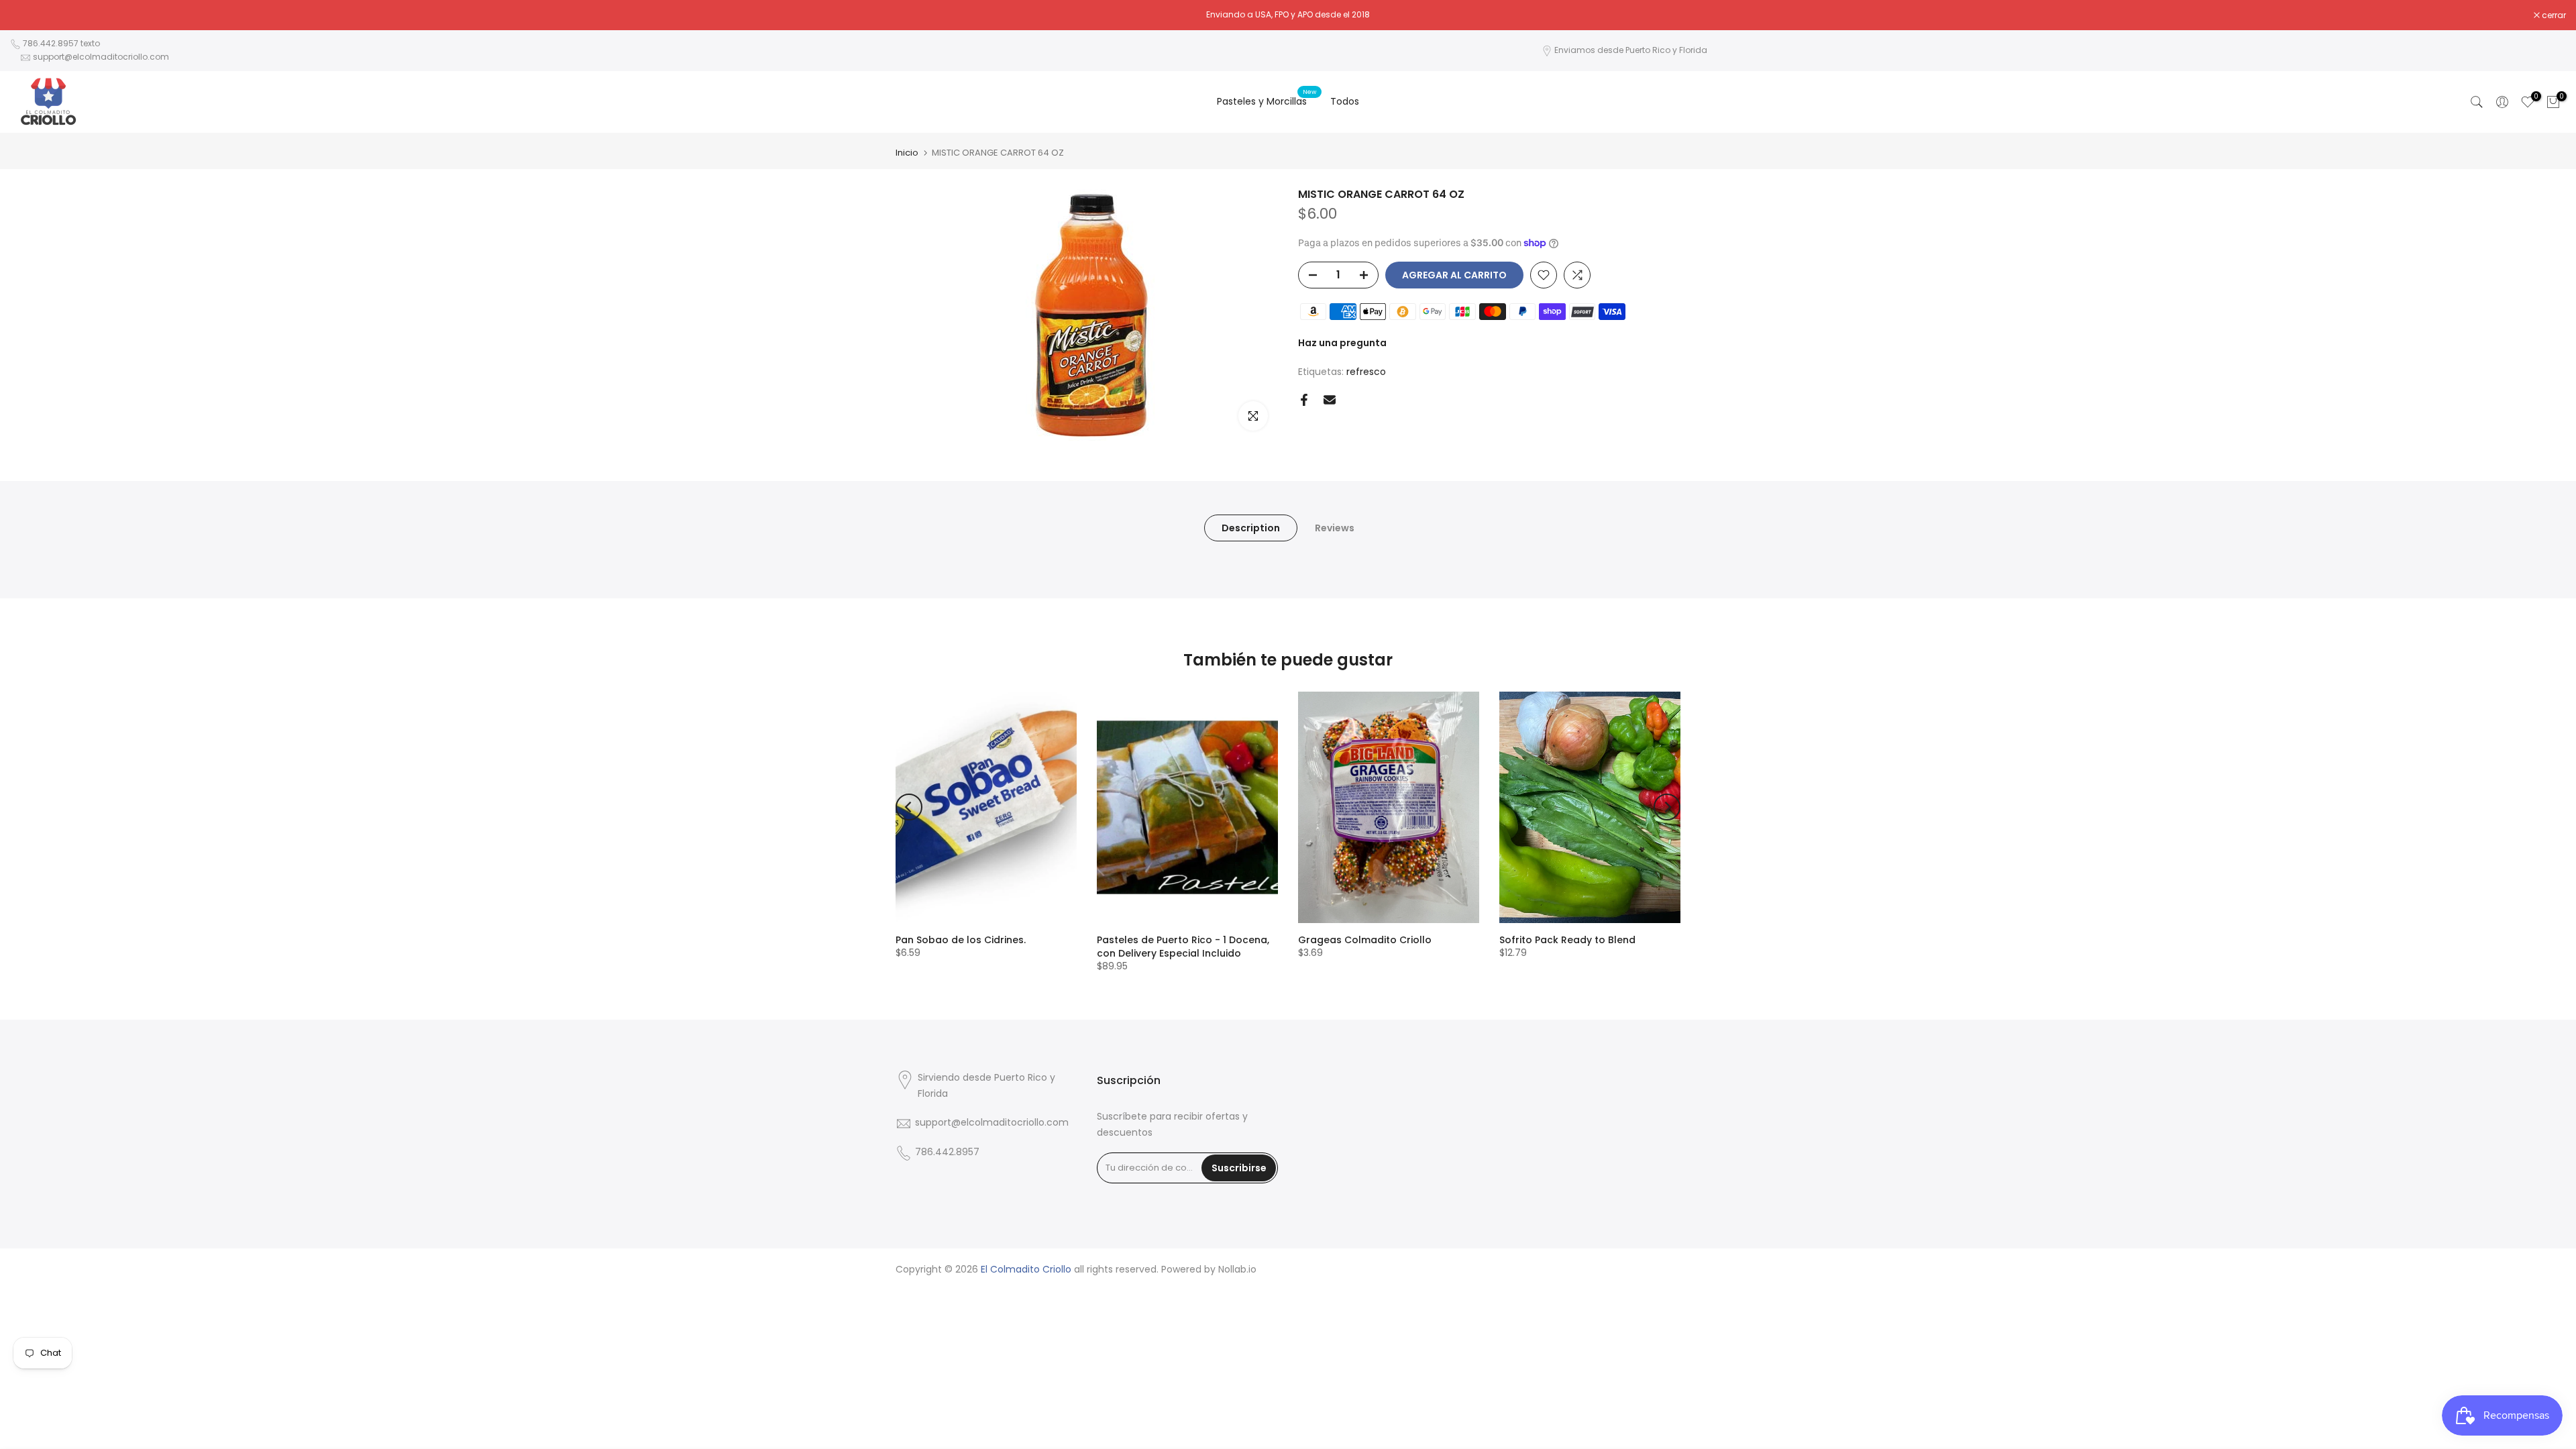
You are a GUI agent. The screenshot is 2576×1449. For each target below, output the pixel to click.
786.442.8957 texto (61, 43)
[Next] (1667, 807)
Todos (1345, 101)
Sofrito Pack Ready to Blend (1567, 940)
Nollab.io (1237, 1270)
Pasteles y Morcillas (1267, 101)
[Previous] (909, 807)
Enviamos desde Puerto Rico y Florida (1631, 50)
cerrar (29, 15)
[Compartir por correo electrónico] (1330, 400)
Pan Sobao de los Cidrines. (961, 940)
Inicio (907, 153)
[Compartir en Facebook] (1304, 400)
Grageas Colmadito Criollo (1365, 940)
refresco (1366, 372)
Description (1251, 527)
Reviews (1335, 527)
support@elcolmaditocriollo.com (101, 57)
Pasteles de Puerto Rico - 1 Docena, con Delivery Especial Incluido (1183, 947)
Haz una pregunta (1342, 343)
